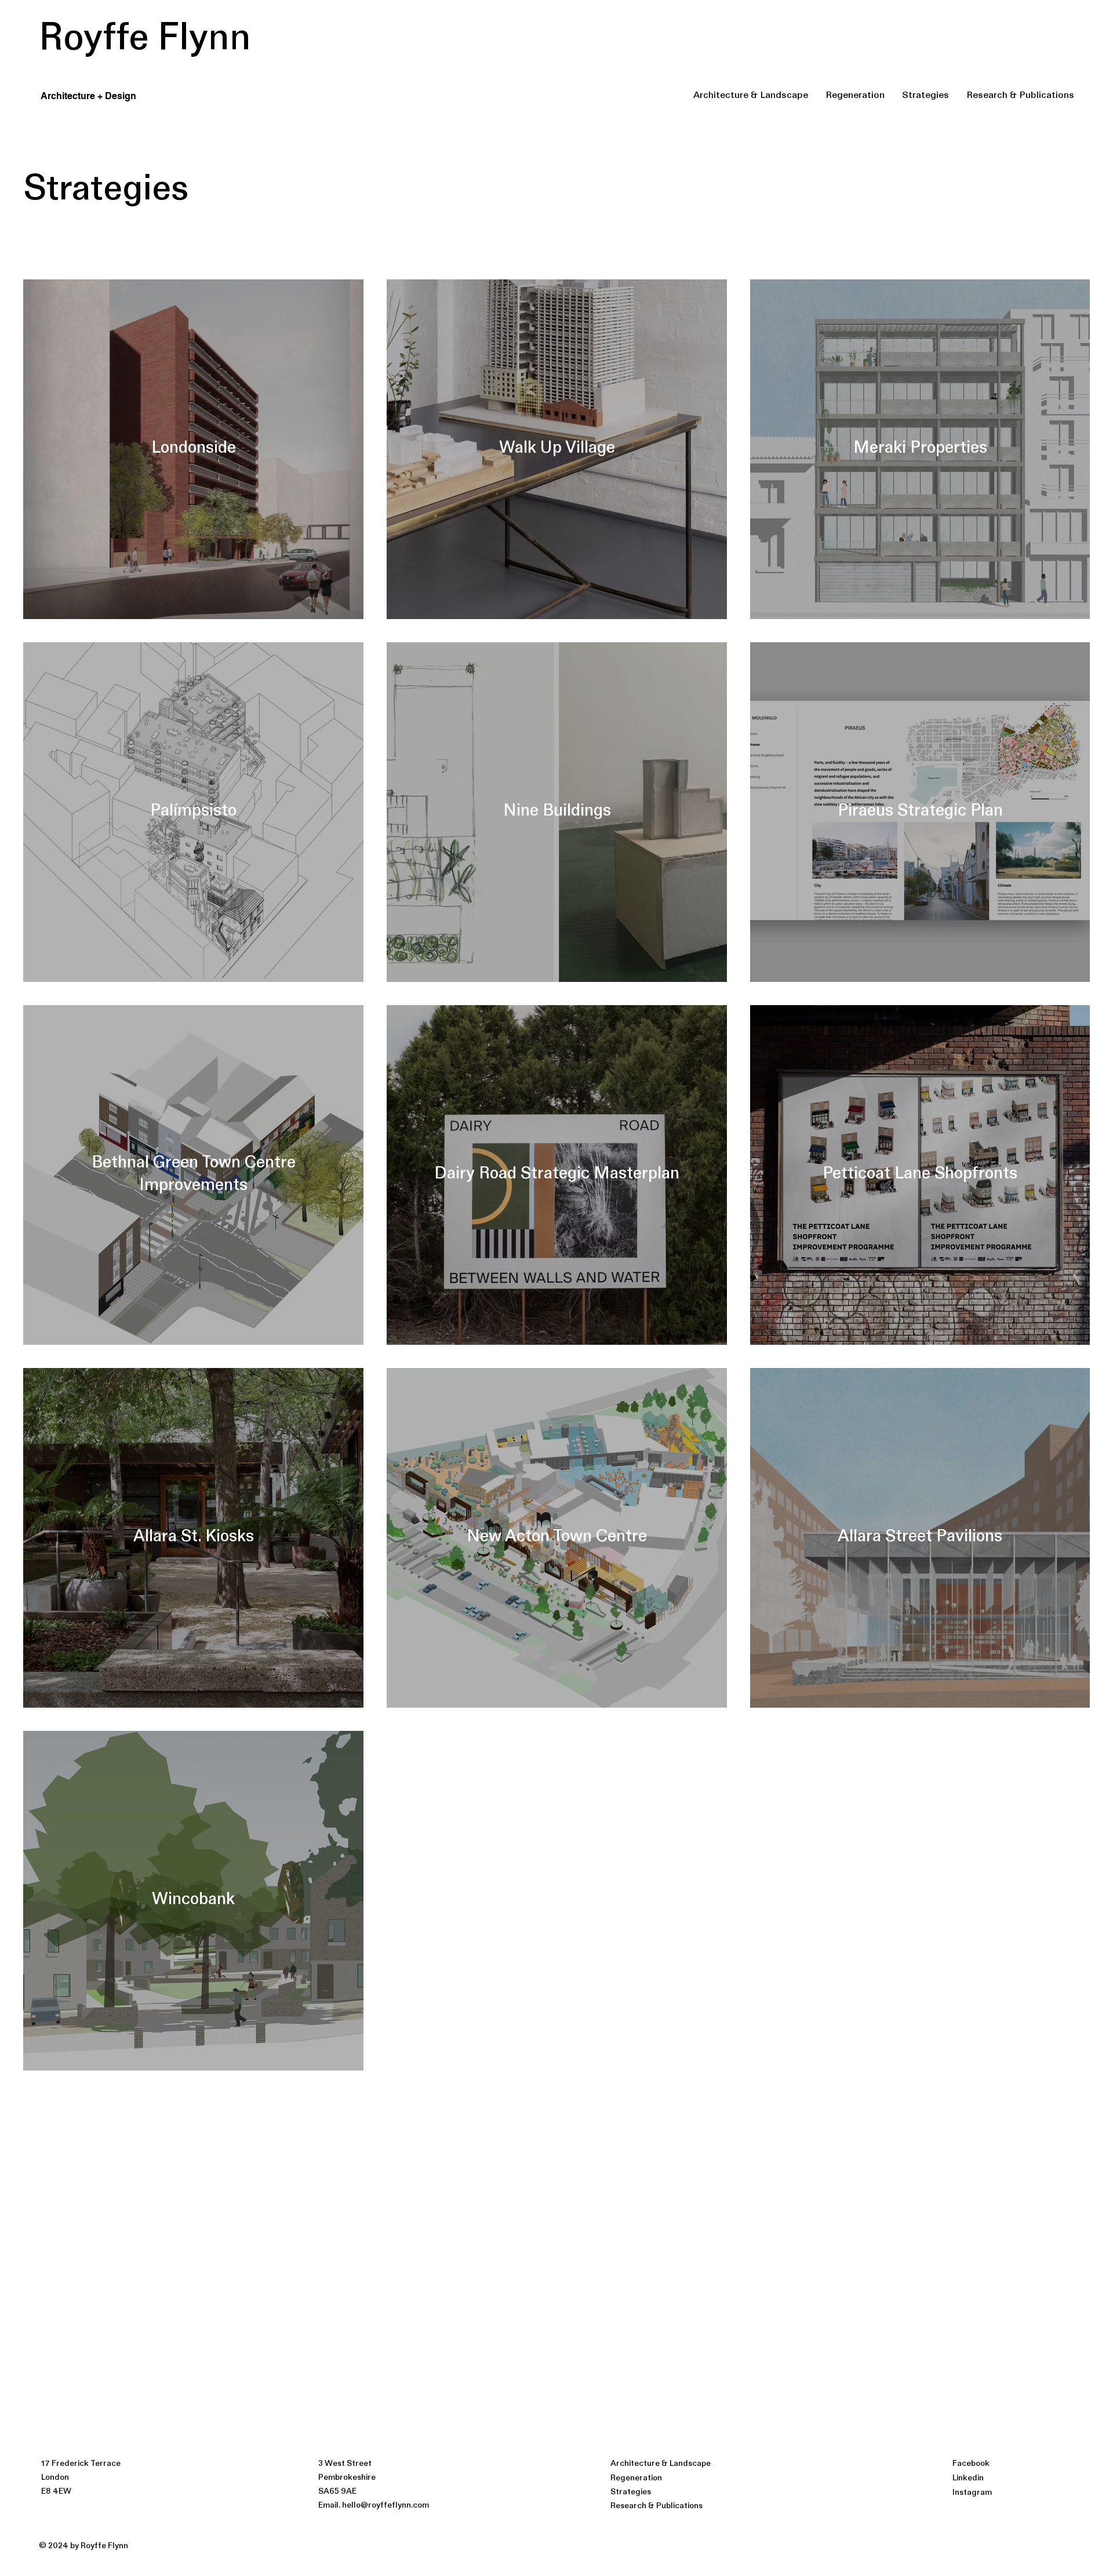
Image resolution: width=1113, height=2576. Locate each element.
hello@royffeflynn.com (385, 2506)
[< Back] (26, 137)
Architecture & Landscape (661, 2464)
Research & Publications (656, 2506)
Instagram (972, 2493)
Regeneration (636, 2478)
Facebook (971, 2464)
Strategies (631, 2492)
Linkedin (968, 2478)
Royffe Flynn (145, 40)
